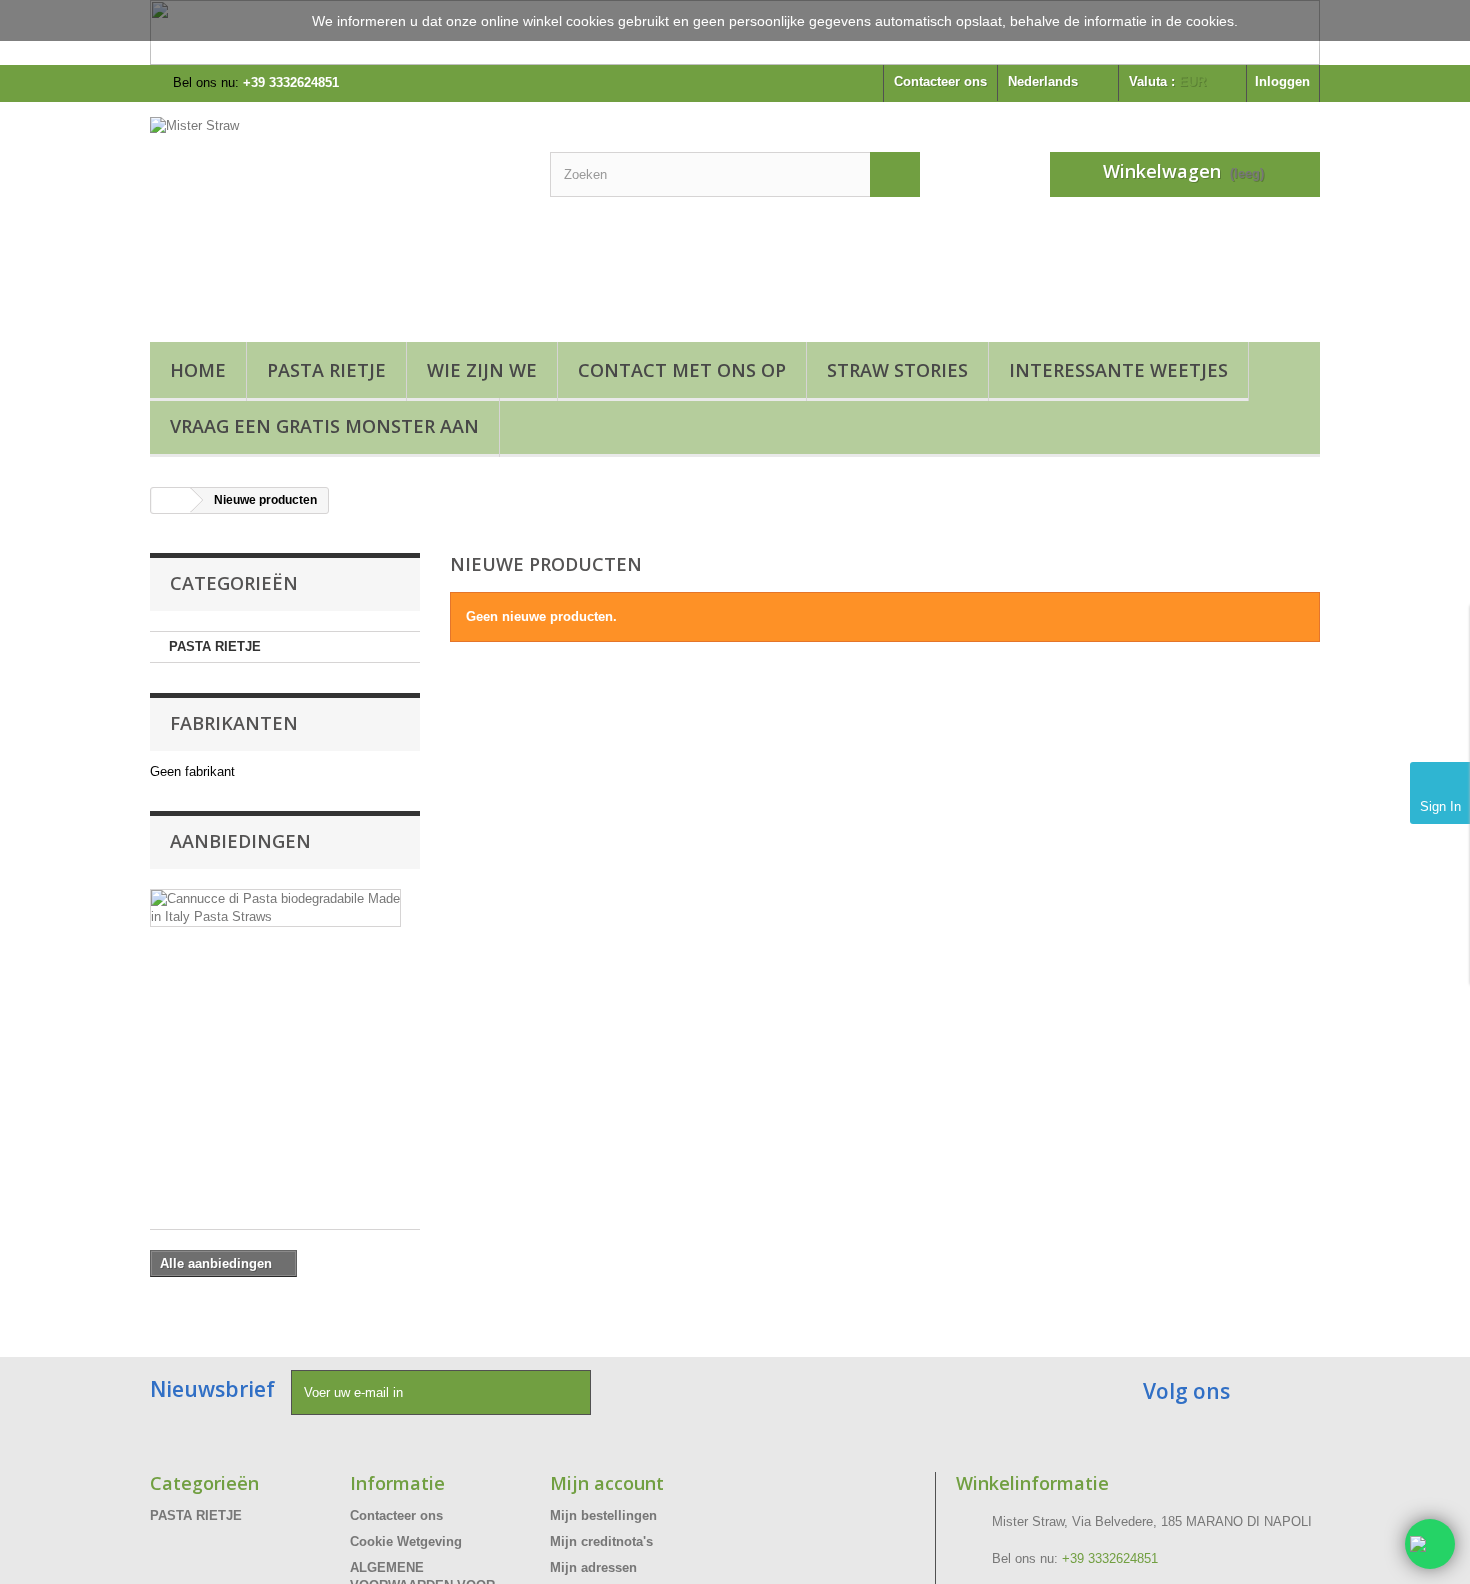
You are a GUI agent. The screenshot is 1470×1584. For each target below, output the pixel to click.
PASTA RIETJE (326, 370)
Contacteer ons (940, 81)
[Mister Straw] (335, 217)
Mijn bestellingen (603, 1515)
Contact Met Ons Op (682, 370)
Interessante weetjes (1118, 370)
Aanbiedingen (240, 841)
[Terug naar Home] (171, 500)
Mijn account (607, 1483)
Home (198, 370)
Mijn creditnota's (601, 1541)
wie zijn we (482, 370)
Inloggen (1282, 81)
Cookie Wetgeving (406, 1541)
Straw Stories (897, 370)
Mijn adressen (593, 1567)
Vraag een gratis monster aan (324, 426)
